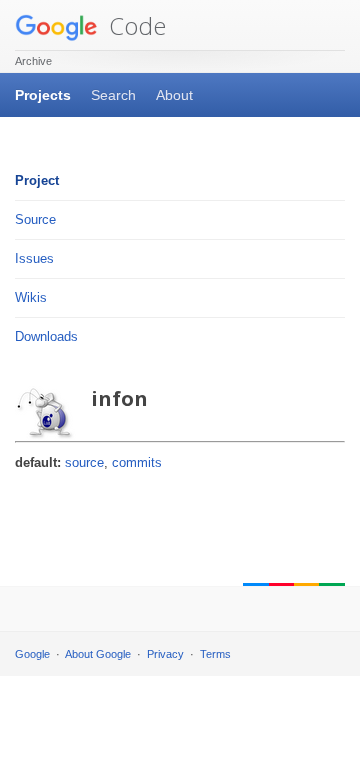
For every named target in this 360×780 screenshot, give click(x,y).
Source (35, 219)
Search (113, 95)
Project (37, 180)
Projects (43, 95)
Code (134, 25)
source (84, 462)
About (174, 95)
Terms (215, 654)
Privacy (165, 654)
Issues (34, 258)
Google (32, 654)
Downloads (46, 336)
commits (137, 462)
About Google (98, 654)
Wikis (31, 297)
